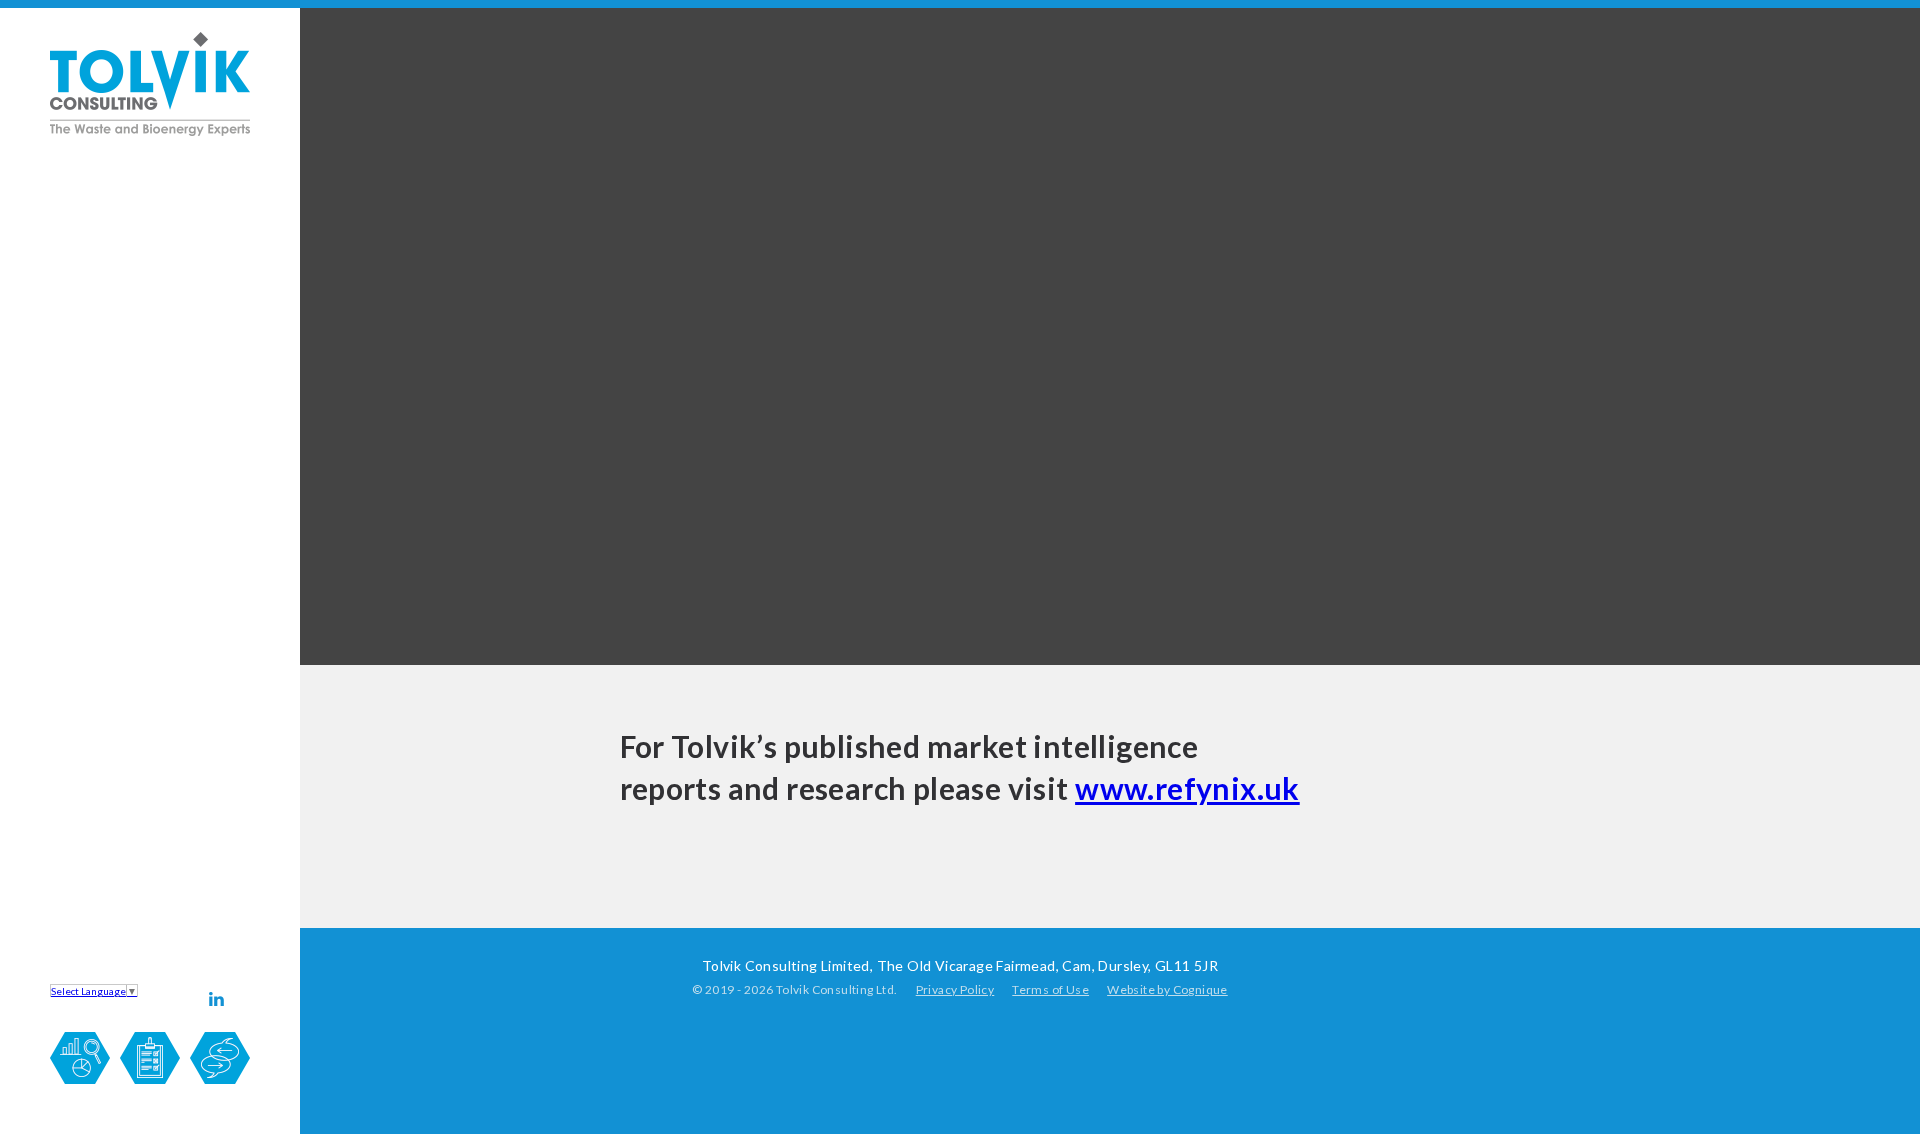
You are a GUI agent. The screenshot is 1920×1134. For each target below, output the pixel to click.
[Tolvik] (150, 132)
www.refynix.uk (1187, 788)
